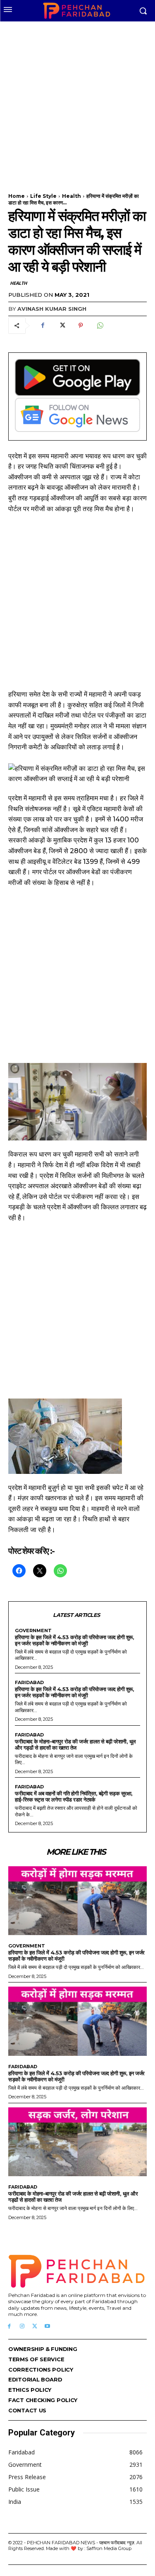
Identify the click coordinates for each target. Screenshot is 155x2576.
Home (17, 196)
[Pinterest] (81, 326)
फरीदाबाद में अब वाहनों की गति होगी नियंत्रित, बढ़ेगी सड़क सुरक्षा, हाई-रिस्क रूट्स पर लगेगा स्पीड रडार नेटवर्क (74, 1796)
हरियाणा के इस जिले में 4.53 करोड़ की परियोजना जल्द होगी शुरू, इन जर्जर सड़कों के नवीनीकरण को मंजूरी (74, 1640)
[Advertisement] (77, 102)
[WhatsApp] (100, 326)
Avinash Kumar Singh (52, 309)
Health (72, 196)
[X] (62, 326)
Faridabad (29, 1683)
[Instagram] (22, 2326)
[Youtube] (47, 2326)
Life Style (43, 196)
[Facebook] (43, 326)
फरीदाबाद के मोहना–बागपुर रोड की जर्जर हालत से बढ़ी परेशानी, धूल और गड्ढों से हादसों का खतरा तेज (75, 1744)
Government (33, 1631)
